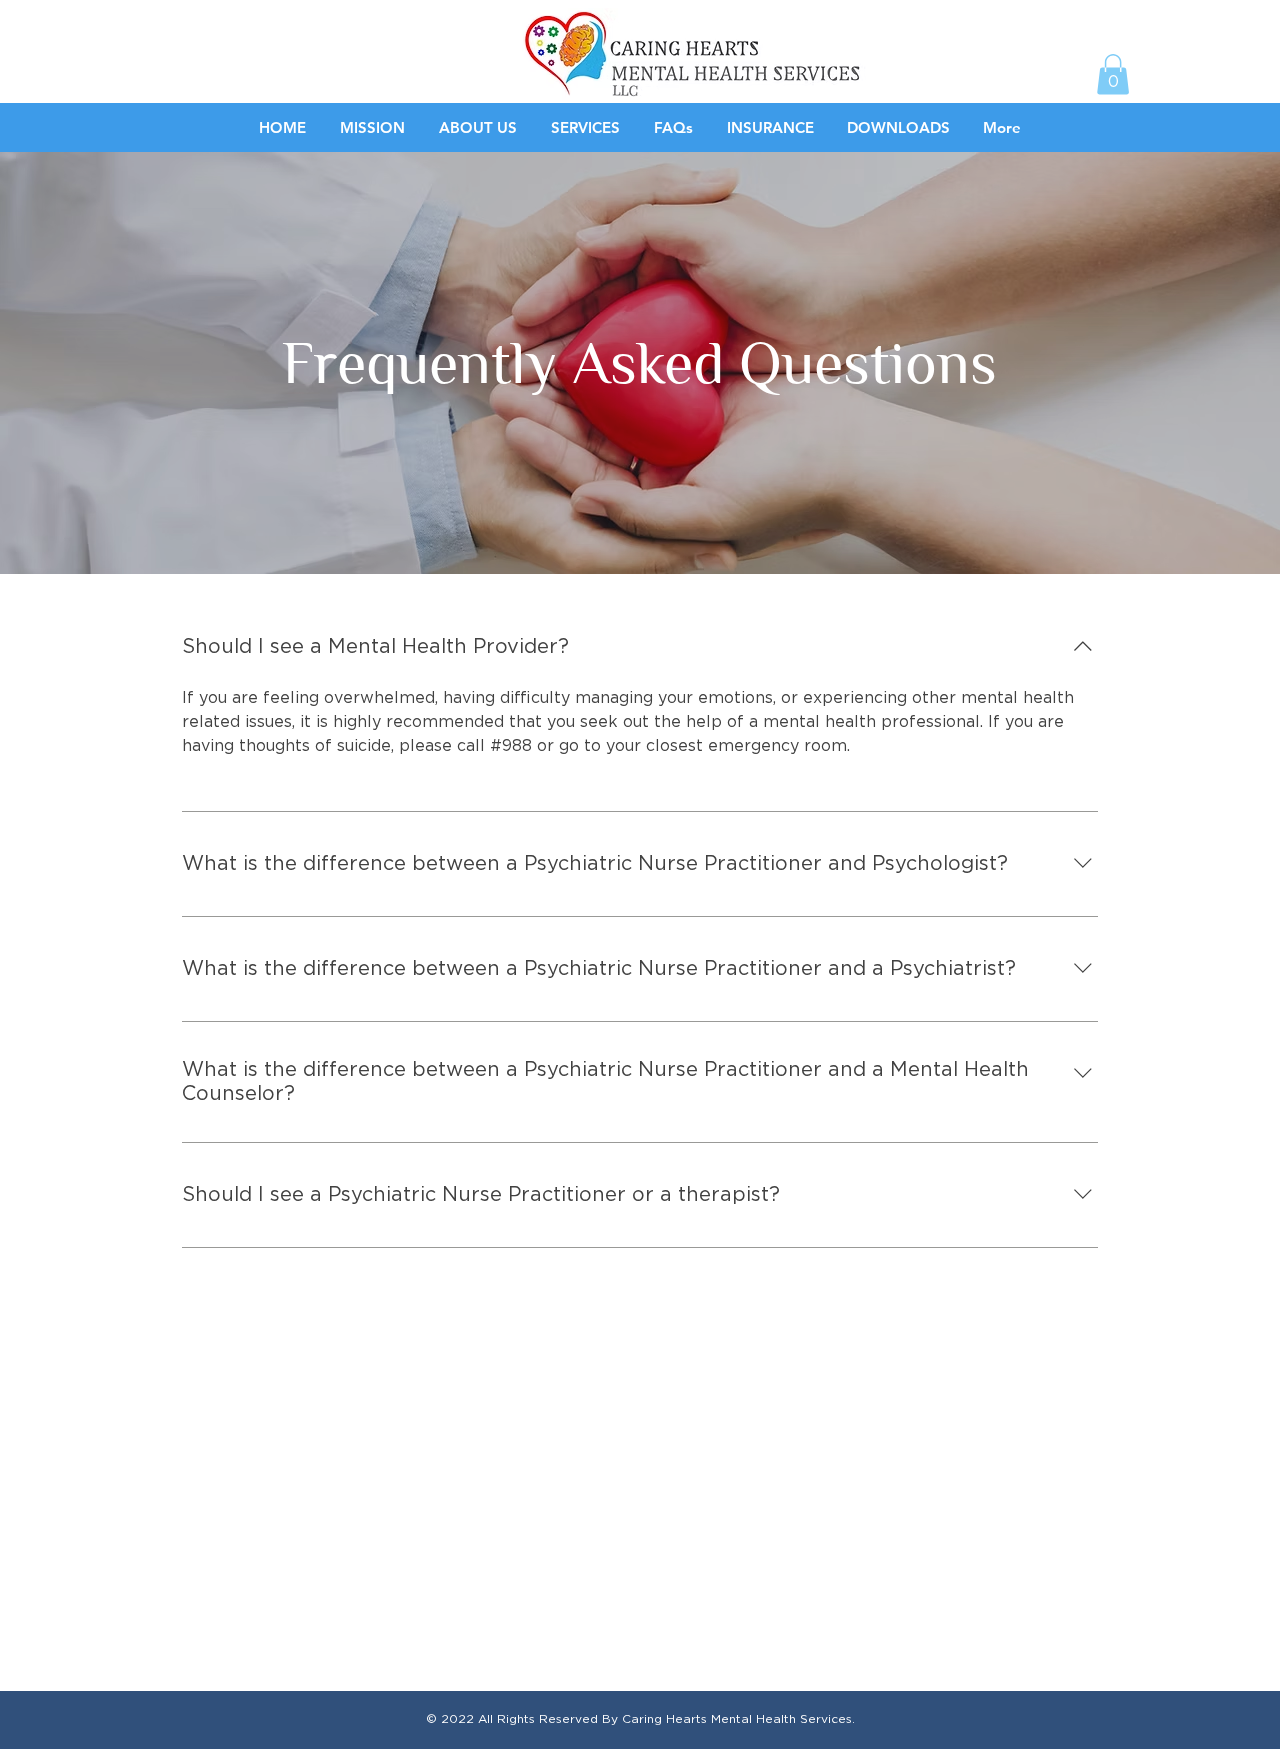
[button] (1113, 74)
